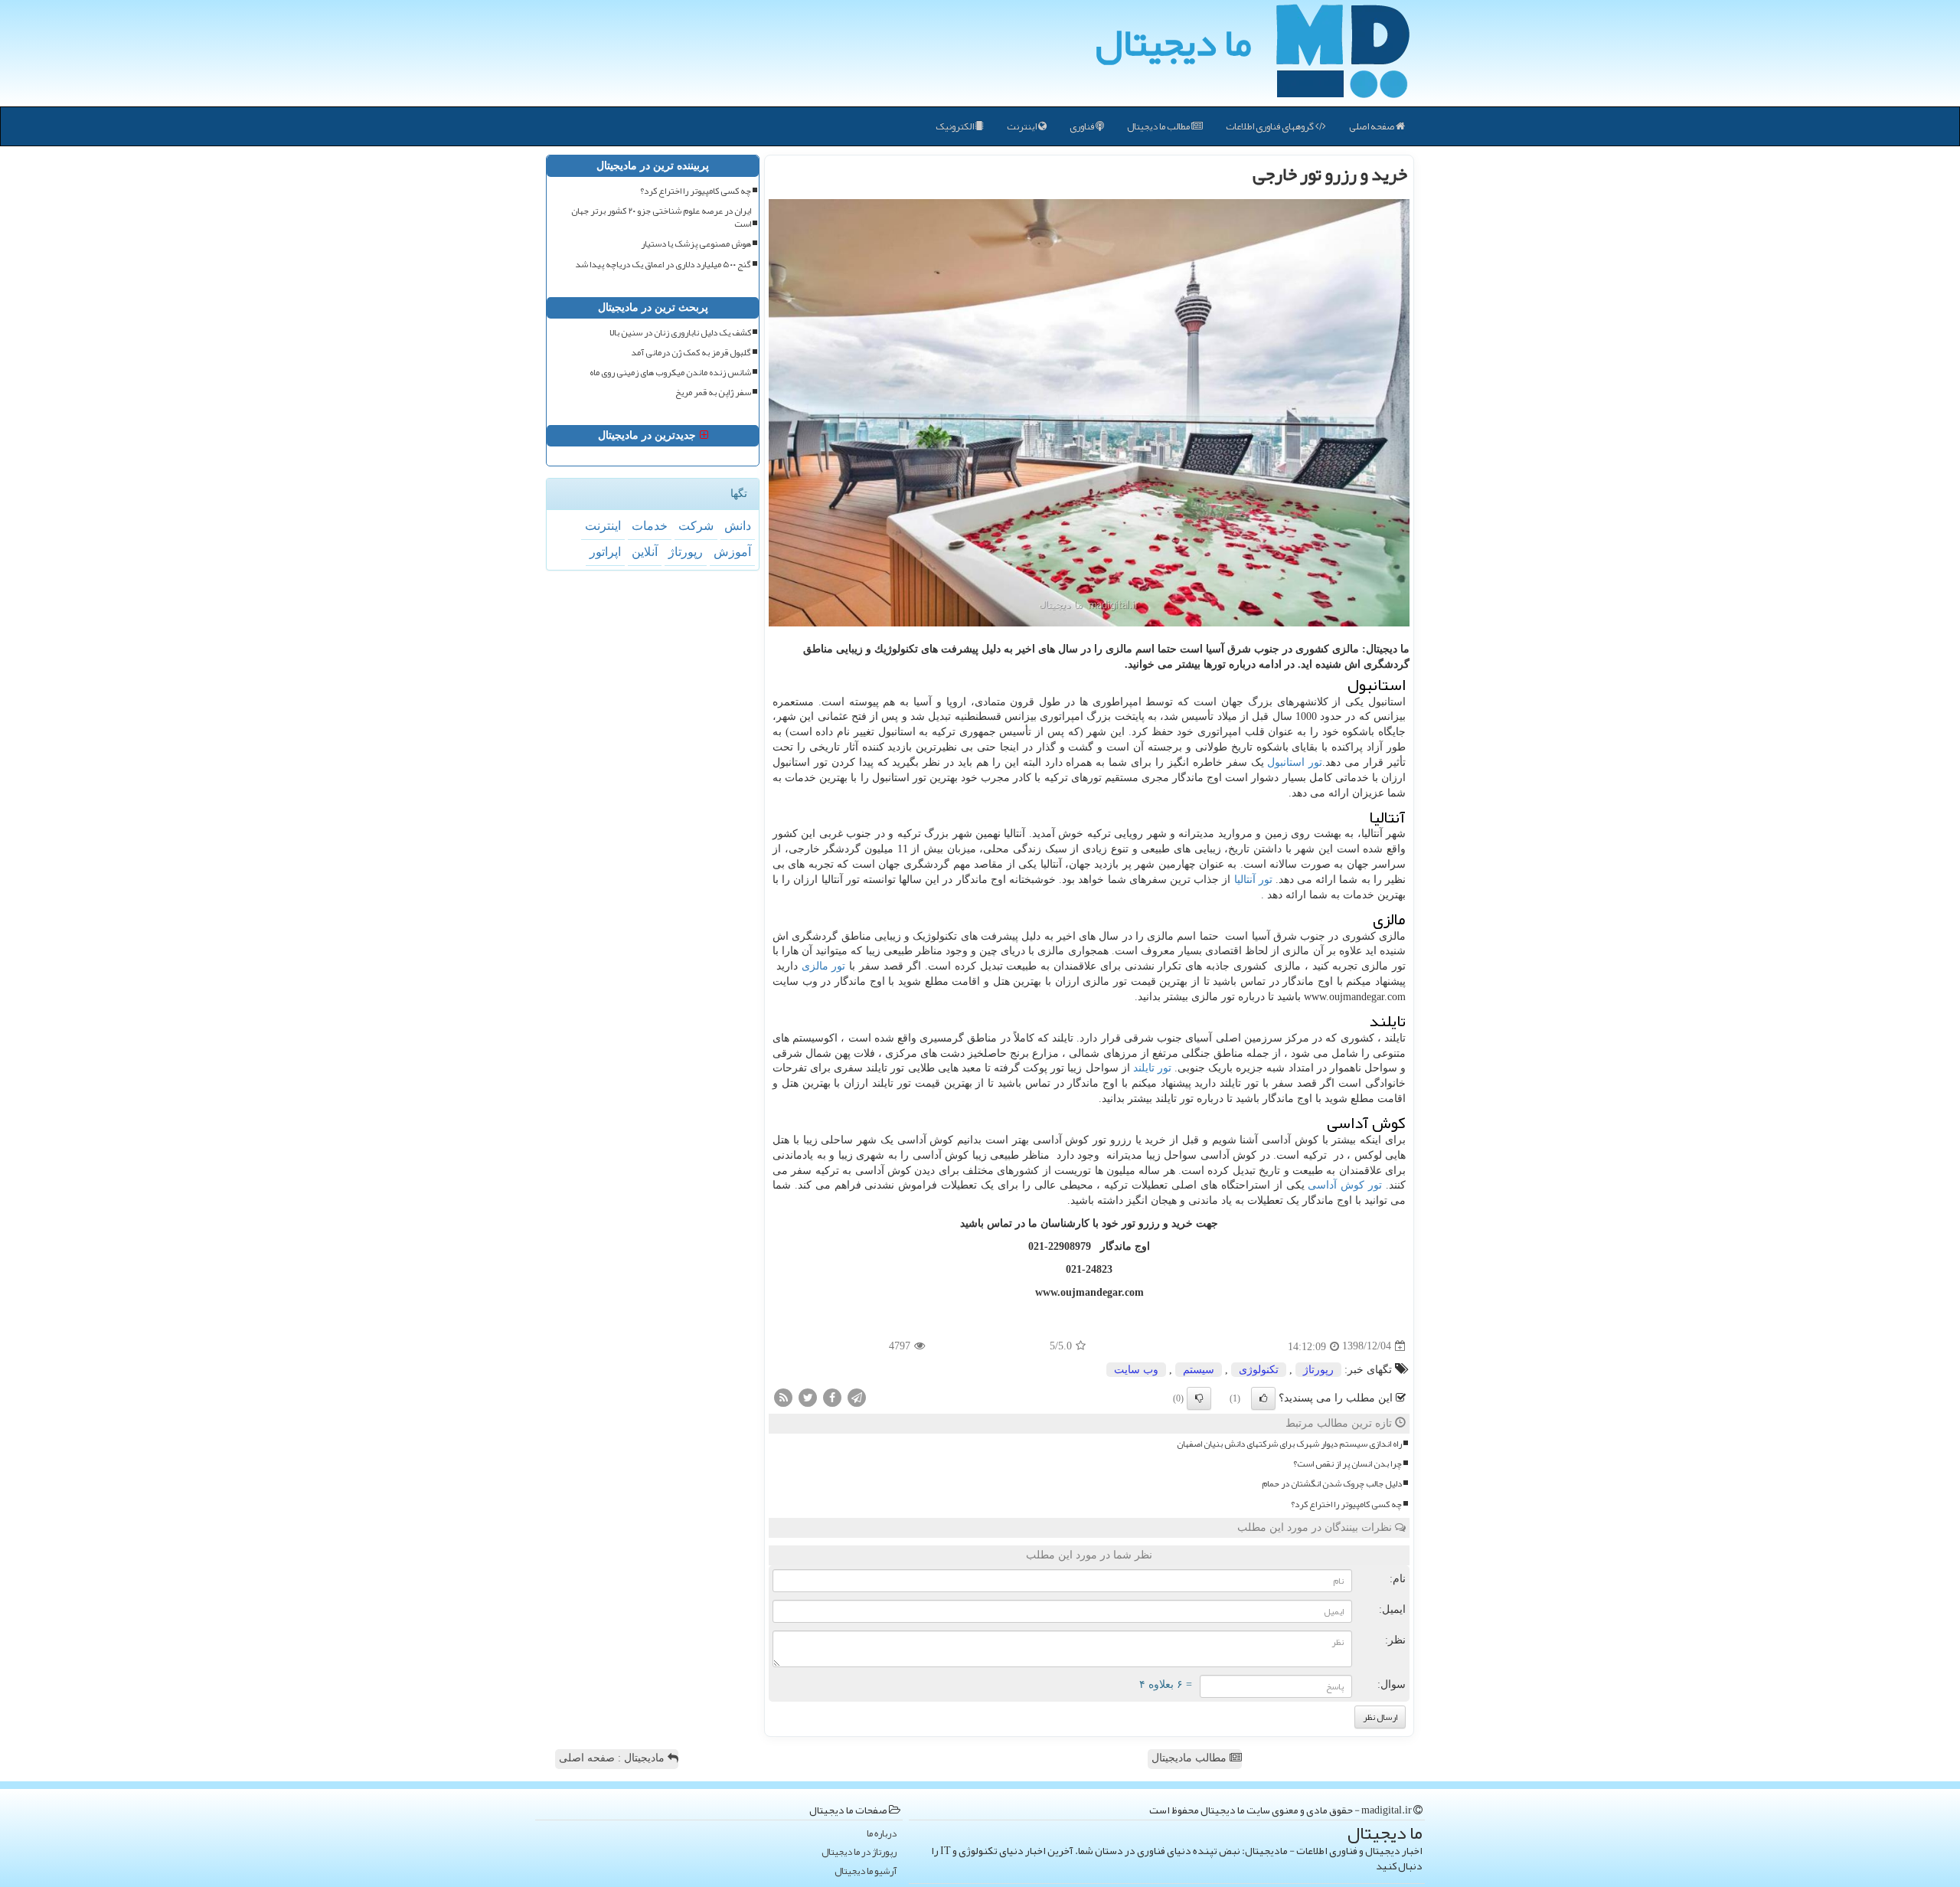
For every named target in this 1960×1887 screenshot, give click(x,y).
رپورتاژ (1318, 1370)
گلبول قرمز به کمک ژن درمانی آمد (691, 353)
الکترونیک (955, 126)
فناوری (1083, 126)
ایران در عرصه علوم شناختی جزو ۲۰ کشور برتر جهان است (661, 217)
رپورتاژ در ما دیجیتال (859, 1852)
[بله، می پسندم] (1263, 1398)
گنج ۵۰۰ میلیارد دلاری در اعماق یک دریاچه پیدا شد (663, 265)
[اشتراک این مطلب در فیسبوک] (832, 1396)
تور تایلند (1152, 1068)
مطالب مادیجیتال (1191, 1758)
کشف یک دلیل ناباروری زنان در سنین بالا (680, 333)
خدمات (650, 526)
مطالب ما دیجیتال (1159, 126)
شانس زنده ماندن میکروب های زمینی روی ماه (670, 373)
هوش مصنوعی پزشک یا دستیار (696, 244)
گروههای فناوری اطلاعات (1271, 126)
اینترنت (1022, 126)
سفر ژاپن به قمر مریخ (713, 392)
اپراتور (605, 552)
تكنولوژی (1259, 1370)
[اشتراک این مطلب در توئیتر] (808, 1396)
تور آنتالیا (1253, 880)
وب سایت (1136, 1370)
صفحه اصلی (1372, 126)
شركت (696, 526)
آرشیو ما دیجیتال (866, 1871)
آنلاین (645, 552)
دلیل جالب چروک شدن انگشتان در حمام (1332, 1484)
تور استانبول (1295, 762)
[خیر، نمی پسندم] (1199, 1398)
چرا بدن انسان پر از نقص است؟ (1347, 1464)
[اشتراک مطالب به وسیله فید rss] (783, 1396)
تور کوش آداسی (1345, 1185)
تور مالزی (824, 966)
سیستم (1199, 1370)
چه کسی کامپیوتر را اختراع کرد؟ (1346, 1504)
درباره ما (882, 1834)
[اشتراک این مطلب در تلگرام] (857, 1396)
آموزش (732, 552)
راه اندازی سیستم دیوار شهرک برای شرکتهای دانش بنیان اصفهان (1289, 1444)
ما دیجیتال (1173, 42)
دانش (738, 526)
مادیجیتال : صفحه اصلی (613, 1758)
